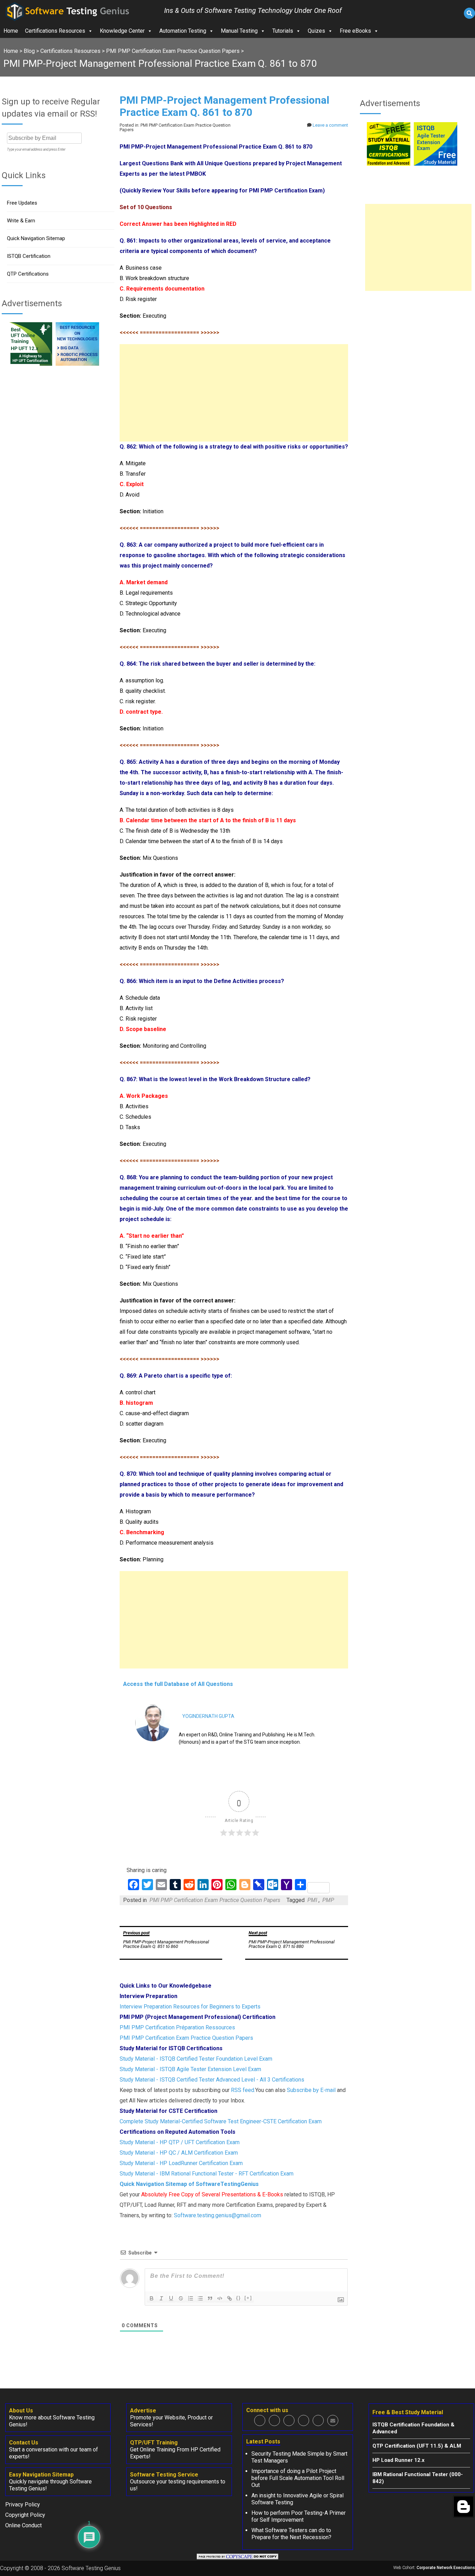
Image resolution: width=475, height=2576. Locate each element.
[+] (248, 2298)
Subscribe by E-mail (311, 2090)
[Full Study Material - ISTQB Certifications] (389, 164)
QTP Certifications (28, 274)
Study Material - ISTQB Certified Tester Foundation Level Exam (196, 2059)
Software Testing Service (164, 2475)
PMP (328, 1900)
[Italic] (161, 2298)
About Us (21, 2411)
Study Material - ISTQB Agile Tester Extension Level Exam (190, 2069)
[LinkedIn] (304, 2420)
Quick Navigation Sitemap (36, 238)
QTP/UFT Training (154, 2443)
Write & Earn (21, 221)
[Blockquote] (210, 2298)
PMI (312, 1900)
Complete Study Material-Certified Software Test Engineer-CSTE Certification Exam (221, 2121)
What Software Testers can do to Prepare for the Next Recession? (291, 2534)
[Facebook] (260, 2420)
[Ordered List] (191, 2298)
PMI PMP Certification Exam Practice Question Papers (215, 1900)
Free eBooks (355, 31)
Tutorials (283, 31)
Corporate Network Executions (446, 2568)
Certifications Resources (55, 31)
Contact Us (24, 2443)
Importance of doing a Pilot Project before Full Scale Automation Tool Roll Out (298, 2478)
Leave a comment (330, 125)
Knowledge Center (122, 31)
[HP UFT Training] (30, 364)
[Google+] (289, 2420)
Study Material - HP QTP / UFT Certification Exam (180, 2142)
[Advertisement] (234, 393)
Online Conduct (23, 2525)
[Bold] (152, 2298)
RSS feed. (243, 2090)
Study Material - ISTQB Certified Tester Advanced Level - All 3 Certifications (212, 2080)
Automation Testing (183, 31)
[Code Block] (220, 2298)
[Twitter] (274, 2420)
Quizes (316, 31)
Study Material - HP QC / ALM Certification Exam (179, 2153)
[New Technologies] (77, 364)
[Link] (230, 2298)
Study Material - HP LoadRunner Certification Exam (181, 2163)
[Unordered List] (200, 2298)
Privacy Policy (23, 2504)
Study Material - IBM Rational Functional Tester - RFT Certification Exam (207, 2174)
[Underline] (171, 2298)
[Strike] (181, 2298)
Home (11, 31)
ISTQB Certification (29, 256)
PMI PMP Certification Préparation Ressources (177, 2027)
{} (239, 2298)
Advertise (143, 2411)
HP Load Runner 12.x (398, 2460)
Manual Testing (239, 31)
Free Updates (22, 203)
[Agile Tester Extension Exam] (436, 164)
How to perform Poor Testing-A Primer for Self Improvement (299, 2516)
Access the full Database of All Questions (178, 1684)
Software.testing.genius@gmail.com (218, 2215)
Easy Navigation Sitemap (41, 2475)
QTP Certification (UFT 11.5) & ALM (417, 2446)
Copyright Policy (25, 2515)
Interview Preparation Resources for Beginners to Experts (190, 2007)
